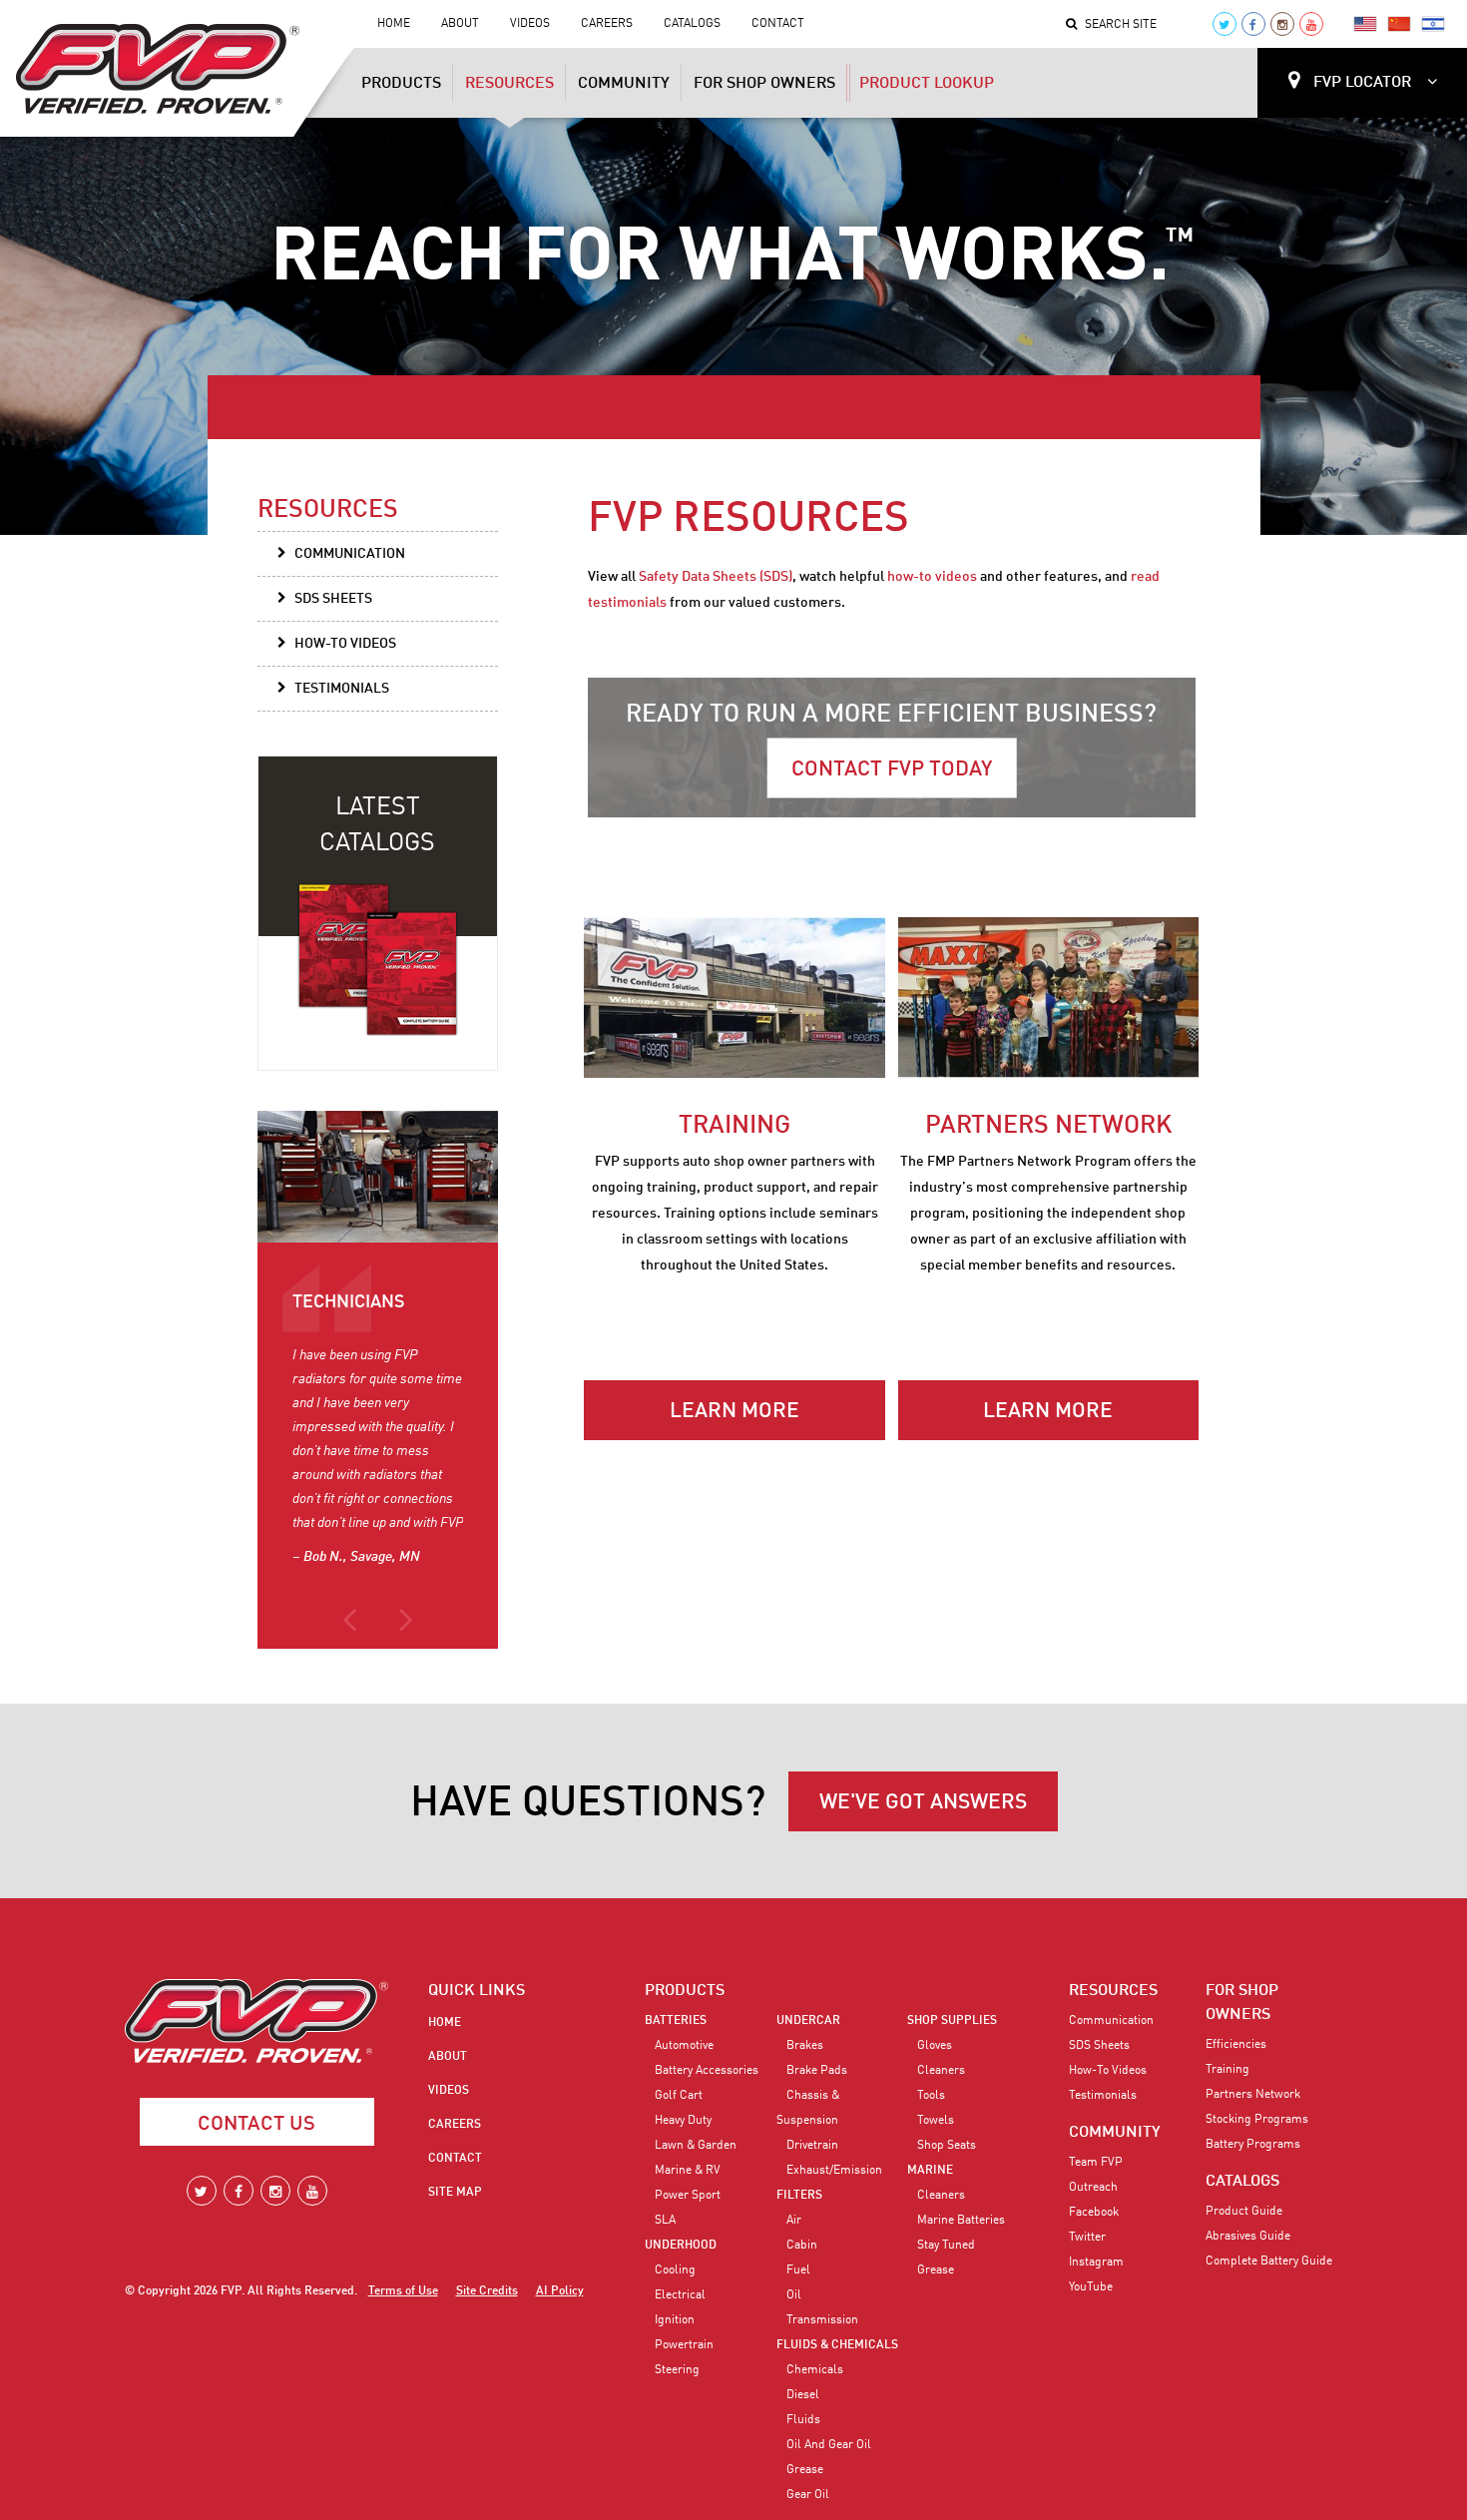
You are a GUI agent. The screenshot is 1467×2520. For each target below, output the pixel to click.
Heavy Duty (683, 2121)
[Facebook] (1253, 24)
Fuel (798, 2270)
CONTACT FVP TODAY (892, 770)
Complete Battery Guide (1269, 2262)
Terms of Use (403, 2291)
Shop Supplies (952, 2021)
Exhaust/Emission (834, 2171)
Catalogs (692, 24)
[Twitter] (1224, 24)
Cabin (802, 2246)
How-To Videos (345, 644)
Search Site (1121, 25)
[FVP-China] (1399, 24)
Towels (936, 2121)
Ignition (675, 2320)
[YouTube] (1311, 24)
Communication (350, 554)
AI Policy (560, 2291)
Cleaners (941, 2071)
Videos (530, 24)
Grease (805, 2470)
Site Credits (487, 2291)
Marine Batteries (961, 2221)
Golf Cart (679, 2096)
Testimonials (342, 689)
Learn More (734, 1412)
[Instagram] (1282, 24)
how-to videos (932, 577)
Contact (778, 24)
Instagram (1096, 2263)
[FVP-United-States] (1365, 24)
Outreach (1093, 2188)
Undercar (808, 2021)
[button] (349, 1629)
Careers (607, 24)
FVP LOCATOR (1362, 83)
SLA (665, 2221)
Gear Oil (808, 2495)
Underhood (681, 2246)
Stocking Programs (1257, 2120)
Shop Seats (947, 2146)
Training (1227, 2070)
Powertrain (684, 2345)
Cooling (675, 2270)
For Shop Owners (764, 84)
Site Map (455, 2193)
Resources (509, 84)
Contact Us (256, 2125)
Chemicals (815, 2370)
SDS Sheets (333, 599)
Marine (930, 2171)
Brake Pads (817, 2071)
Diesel (803, 2395)
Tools (931, 2096)
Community (624, 84)
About (460, 24)
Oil (794, 2295)
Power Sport (688, 2196)
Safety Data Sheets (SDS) (716, 577)
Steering (677, 2370)
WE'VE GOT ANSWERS (923, 1803)
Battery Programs (1253, 2145)
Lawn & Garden (696, 2146)
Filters (799, 2196)
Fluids (803, 2420)
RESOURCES (1113, 1991)
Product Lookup (927, 84)
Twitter (1087, 2238)
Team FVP (1096, 2163)
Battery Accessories (707, 2071)
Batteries (676, 2021)
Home (394, 24)
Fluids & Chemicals (837, 2345)
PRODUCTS (685, 1991)
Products (401, 84)
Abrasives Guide (1248, 2237)
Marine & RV (688, 2171)
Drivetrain (812, 2146)
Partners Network (1253, 2095)
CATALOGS (1242, 2182)
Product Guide (1244, 2212)
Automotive (684, 2046)
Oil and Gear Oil (829, 2445)
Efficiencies (1236, 2045)
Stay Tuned (946, 2246)
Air (794, 2221)
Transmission (822, 2320)
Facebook (1094, 2213)
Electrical (680, 2295)
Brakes (805, 2046)
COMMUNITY (1115, 2133)
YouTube (1091, 2287)
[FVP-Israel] (1433, 24)
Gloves (935, 2046)
